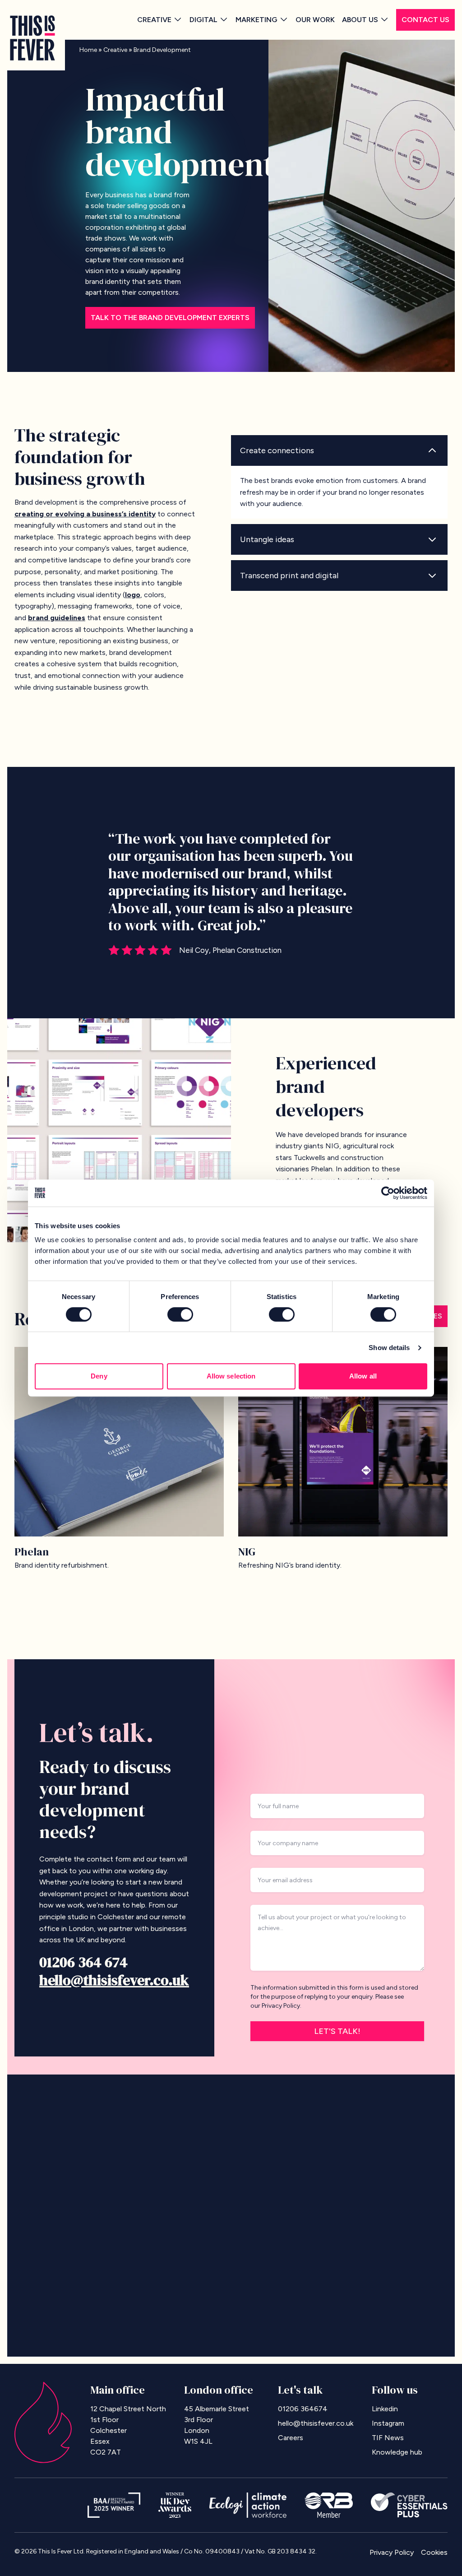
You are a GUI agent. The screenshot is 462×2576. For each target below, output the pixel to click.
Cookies (434, 2552)
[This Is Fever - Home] (32, 38)
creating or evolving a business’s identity (85, 514)
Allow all (363, 1376)
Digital (203, 20)
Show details (389, 1348)
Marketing (256, 20)
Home (88, 50)
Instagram (388, 2423)
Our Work (315, 20)
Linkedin (385, 2409)
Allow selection (231, 1376)
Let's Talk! (337, 2031)
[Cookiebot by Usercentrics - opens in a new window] (388, 1193)
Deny (99, 1376)
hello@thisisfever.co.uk (114, 1980)
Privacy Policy (392, 2552)
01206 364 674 (83, 1962)
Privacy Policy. (282, 2006)
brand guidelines (57, 618)
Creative (154, 20)
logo (133, 595)
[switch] (180, 1314)
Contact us (425, 20)
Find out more (412, 2158)
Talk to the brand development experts (170, 318)
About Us (360, 20)
